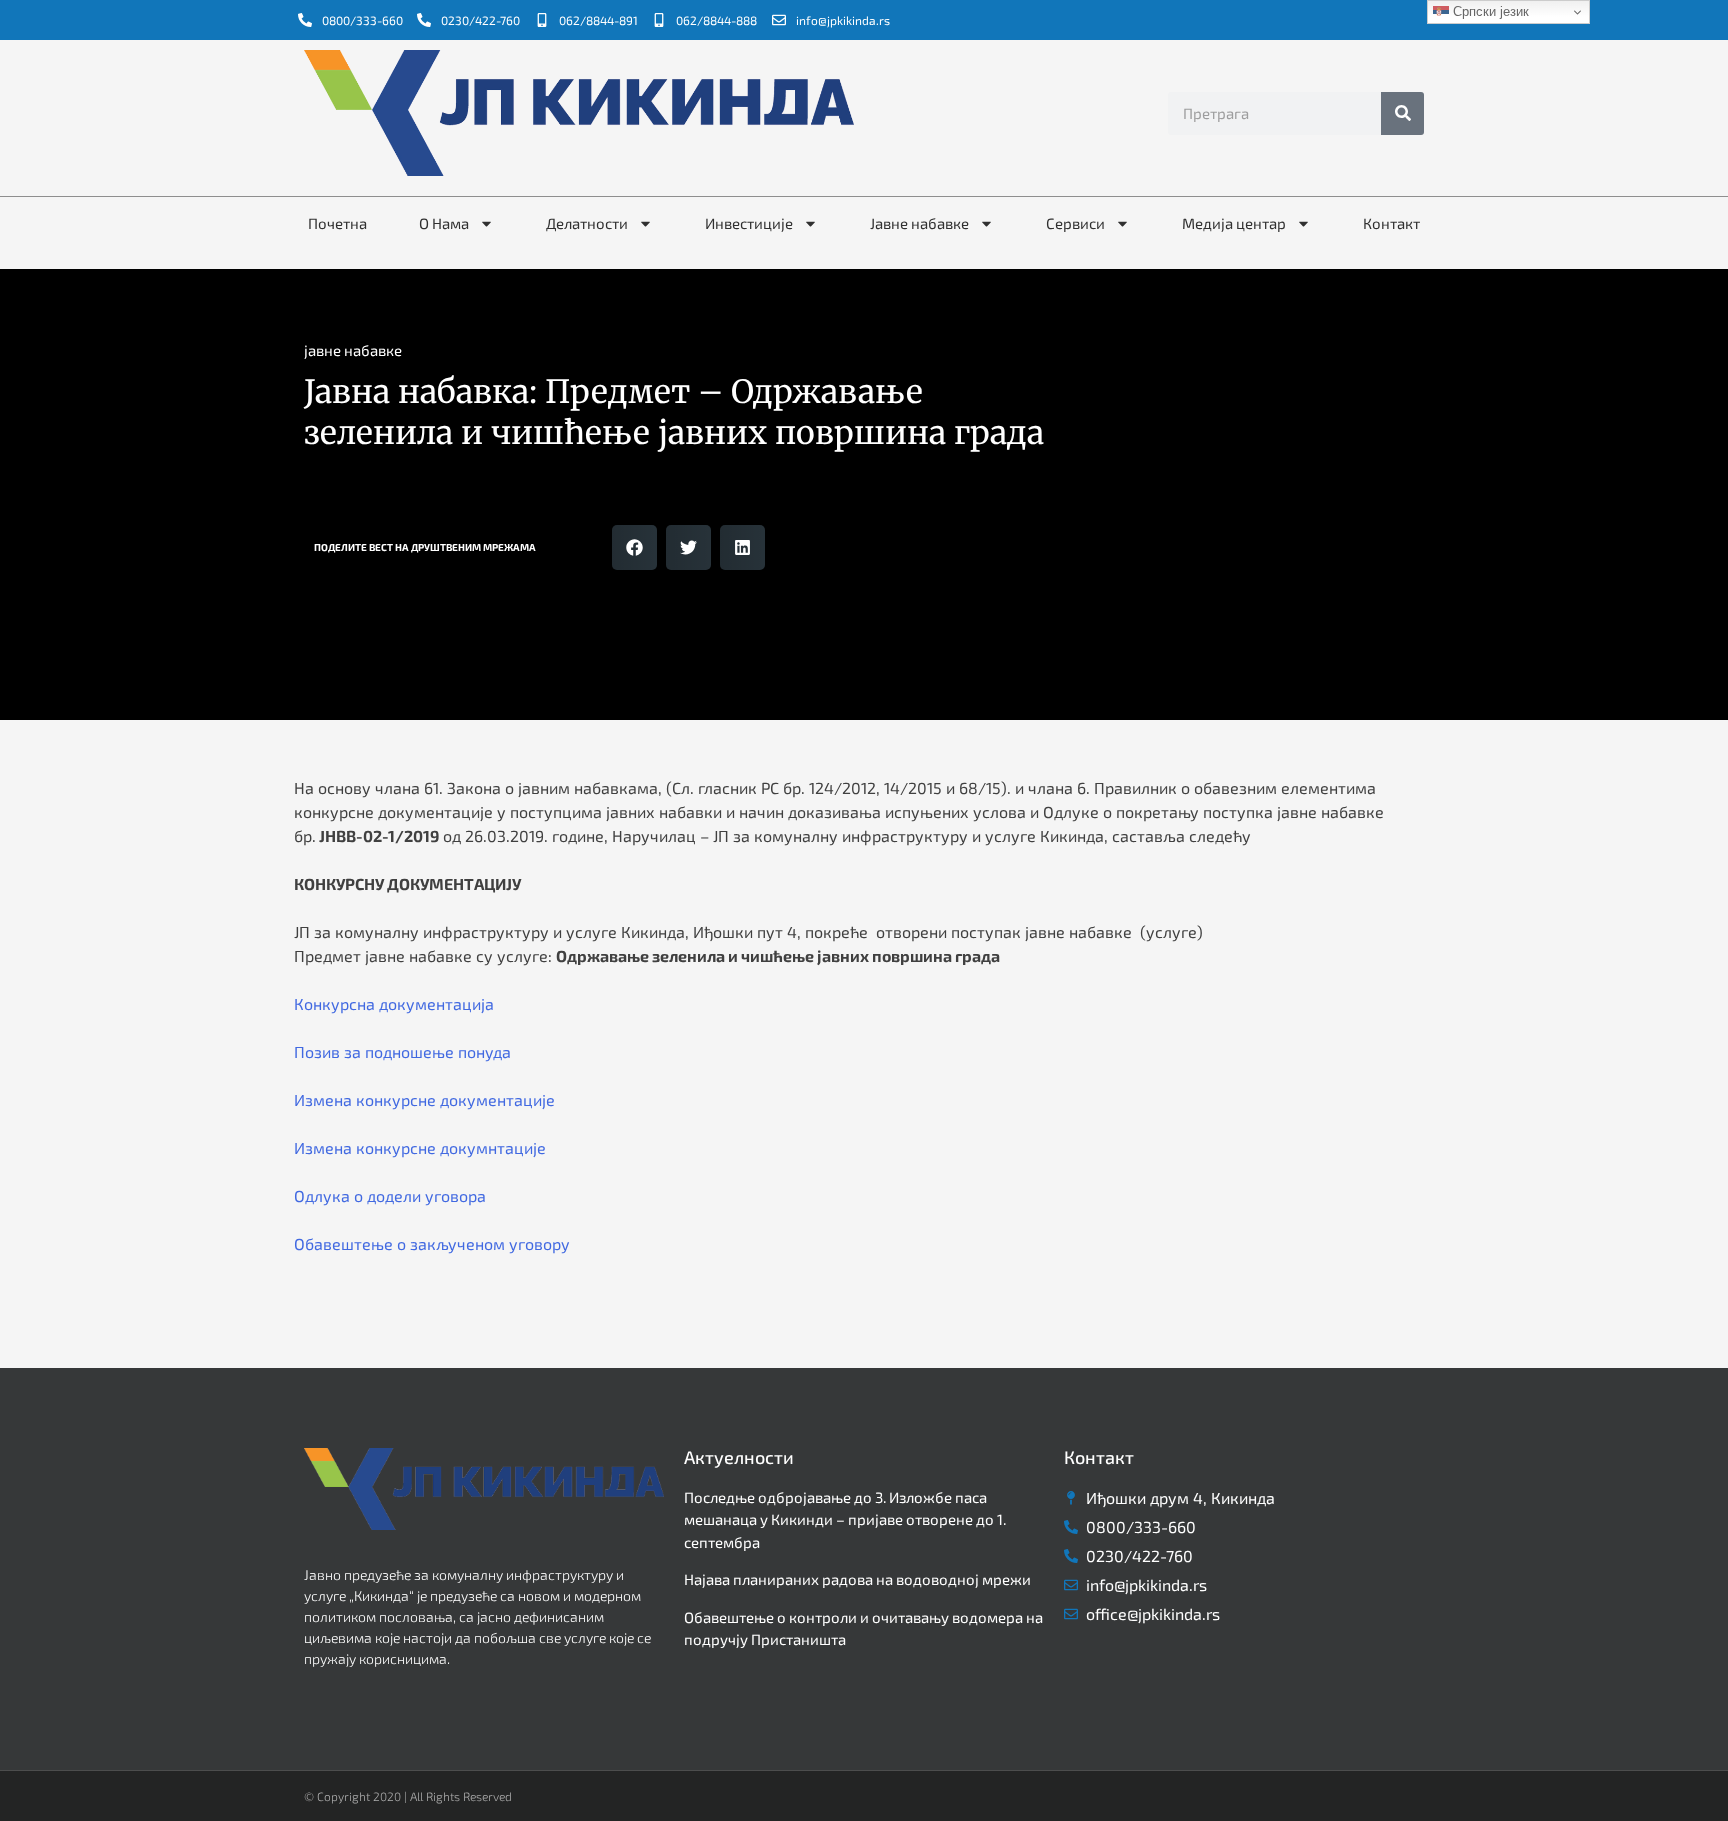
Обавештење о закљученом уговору (432, 1243)
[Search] (1402, 113)
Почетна (337, 223)
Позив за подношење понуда (402, 1051)
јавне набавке (353, 350)
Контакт (1391, 223)
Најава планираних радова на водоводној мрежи (857, 1579)
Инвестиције (749, 223)
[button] (634, 547)
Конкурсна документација (394, 1003)
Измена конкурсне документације (424, 1099)
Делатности (587, 223)
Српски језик (1489, 11)
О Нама (444, 223)
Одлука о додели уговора (390, 1195)
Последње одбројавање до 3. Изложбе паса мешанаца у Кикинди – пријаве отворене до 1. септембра (845, 1519)
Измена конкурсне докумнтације (420, 1147)
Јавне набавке (919, 223)
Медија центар (1234, 223)
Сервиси (1075, 223)
